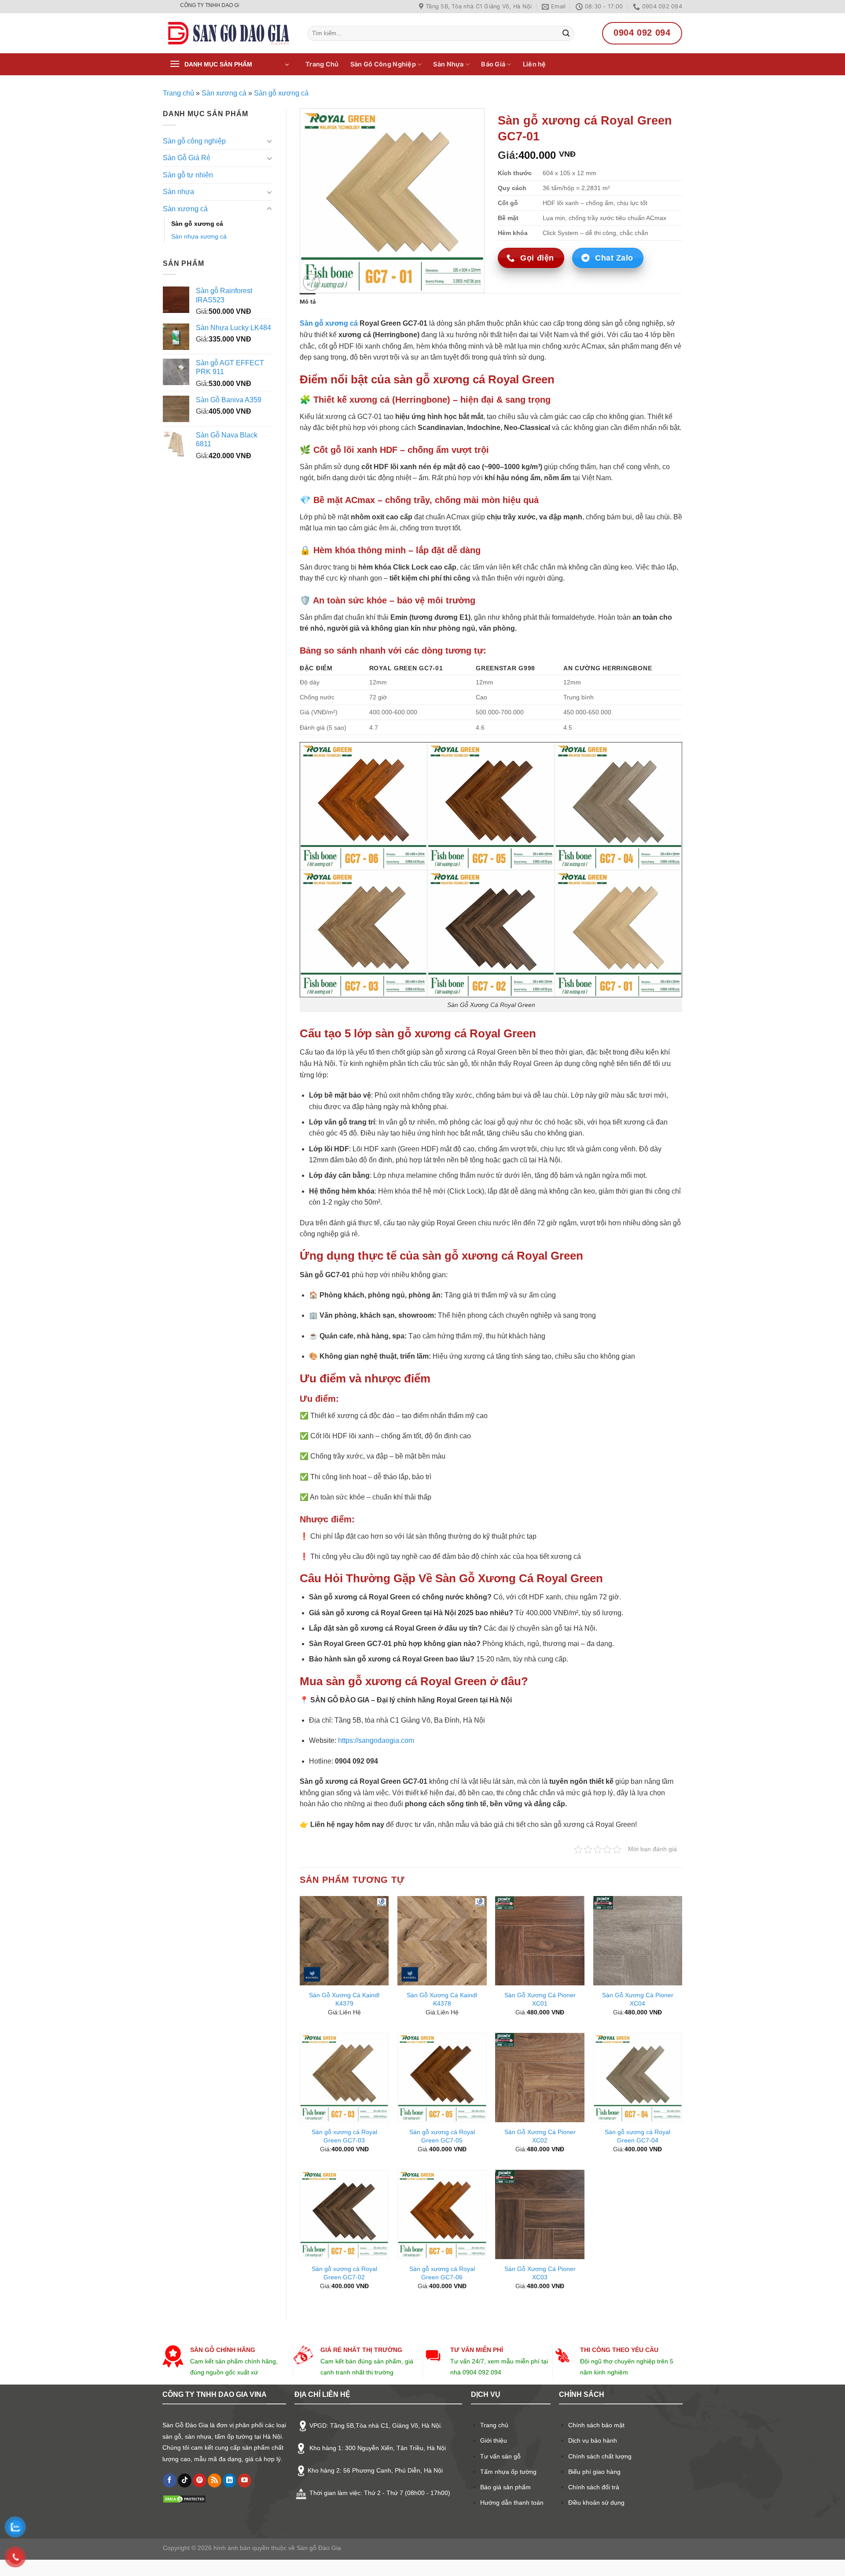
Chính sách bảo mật (596, 2425)
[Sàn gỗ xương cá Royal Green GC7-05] (442, 2078)
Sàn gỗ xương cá (281, 93)
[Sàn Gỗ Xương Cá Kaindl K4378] (442, 1941)
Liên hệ (535, 64)
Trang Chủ (322, 64)
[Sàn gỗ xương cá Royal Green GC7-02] (344, 2214)
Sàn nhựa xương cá (199, 236)
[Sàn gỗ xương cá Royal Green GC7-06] (442, 2214)
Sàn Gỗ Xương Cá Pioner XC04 (638, 1999)
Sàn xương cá (224, 93)
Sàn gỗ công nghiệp (194, 141)
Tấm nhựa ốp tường (508, 2472)
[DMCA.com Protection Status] (184, 2499)
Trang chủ (178, 93)
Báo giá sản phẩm (505, 2487)
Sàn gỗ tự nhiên (188, 175)
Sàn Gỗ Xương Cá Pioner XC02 (540, 2136)
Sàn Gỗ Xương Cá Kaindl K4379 (344, 1999)
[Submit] (566, 33)
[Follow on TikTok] (185, 2480)
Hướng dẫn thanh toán (512, 2503)
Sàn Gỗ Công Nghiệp (383, 64)
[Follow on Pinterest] (200, 2480)
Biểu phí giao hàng (594, 2472)
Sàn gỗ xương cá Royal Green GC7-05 (442, 2136)
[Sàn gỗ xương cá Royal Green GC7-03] (344, 2078)
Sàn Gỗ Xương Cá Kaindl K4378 (442, 1999)
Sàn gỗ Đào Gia (318, 2548)
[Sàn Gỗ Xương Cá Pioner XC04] (638, 1941)
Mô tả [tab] (308, 302)
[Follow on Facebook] (170, 2480)
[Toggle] (269, 141)
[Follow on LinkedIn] (230, 2480)
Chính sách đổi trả (594, 2487)
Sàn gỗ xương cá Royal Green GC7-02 (344, 2273)
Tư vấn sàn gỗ (500, 2456)
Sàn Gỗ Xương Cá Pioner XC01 (540, 1999)
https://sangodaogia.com (376, 1740)
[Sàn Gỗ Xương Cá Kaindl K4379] (344, 1941)
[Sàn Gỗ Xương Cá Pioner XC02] (540, 2078)
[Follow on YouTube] (244, 2480)
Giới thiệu (494, 2440)
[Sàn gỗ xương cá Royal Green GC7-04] (638, 2078)
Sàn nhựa (178, 192)
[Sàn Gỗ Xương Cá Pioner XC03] (540, 2214)
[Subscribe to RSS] (215, 2480)
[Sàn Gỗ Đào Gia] (228, 33)
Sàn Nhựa (448, 64)
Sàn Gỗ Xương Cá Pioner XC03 (540, 2273)
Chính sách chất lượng (600, 2456)
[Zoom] (311, 282)
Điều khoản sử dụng (596, 2503)
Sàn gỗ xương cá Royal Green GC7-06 (442, 2273)
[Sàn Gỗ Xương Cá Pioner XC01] (540, 1941)
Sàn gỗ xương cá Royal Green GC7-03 (344, 2136)
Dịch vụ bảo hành (593, 2440)
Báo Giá (493, 64)
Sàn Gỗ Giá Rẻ (187, 158)
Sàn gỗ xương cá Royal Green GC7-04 (637, 2136)
